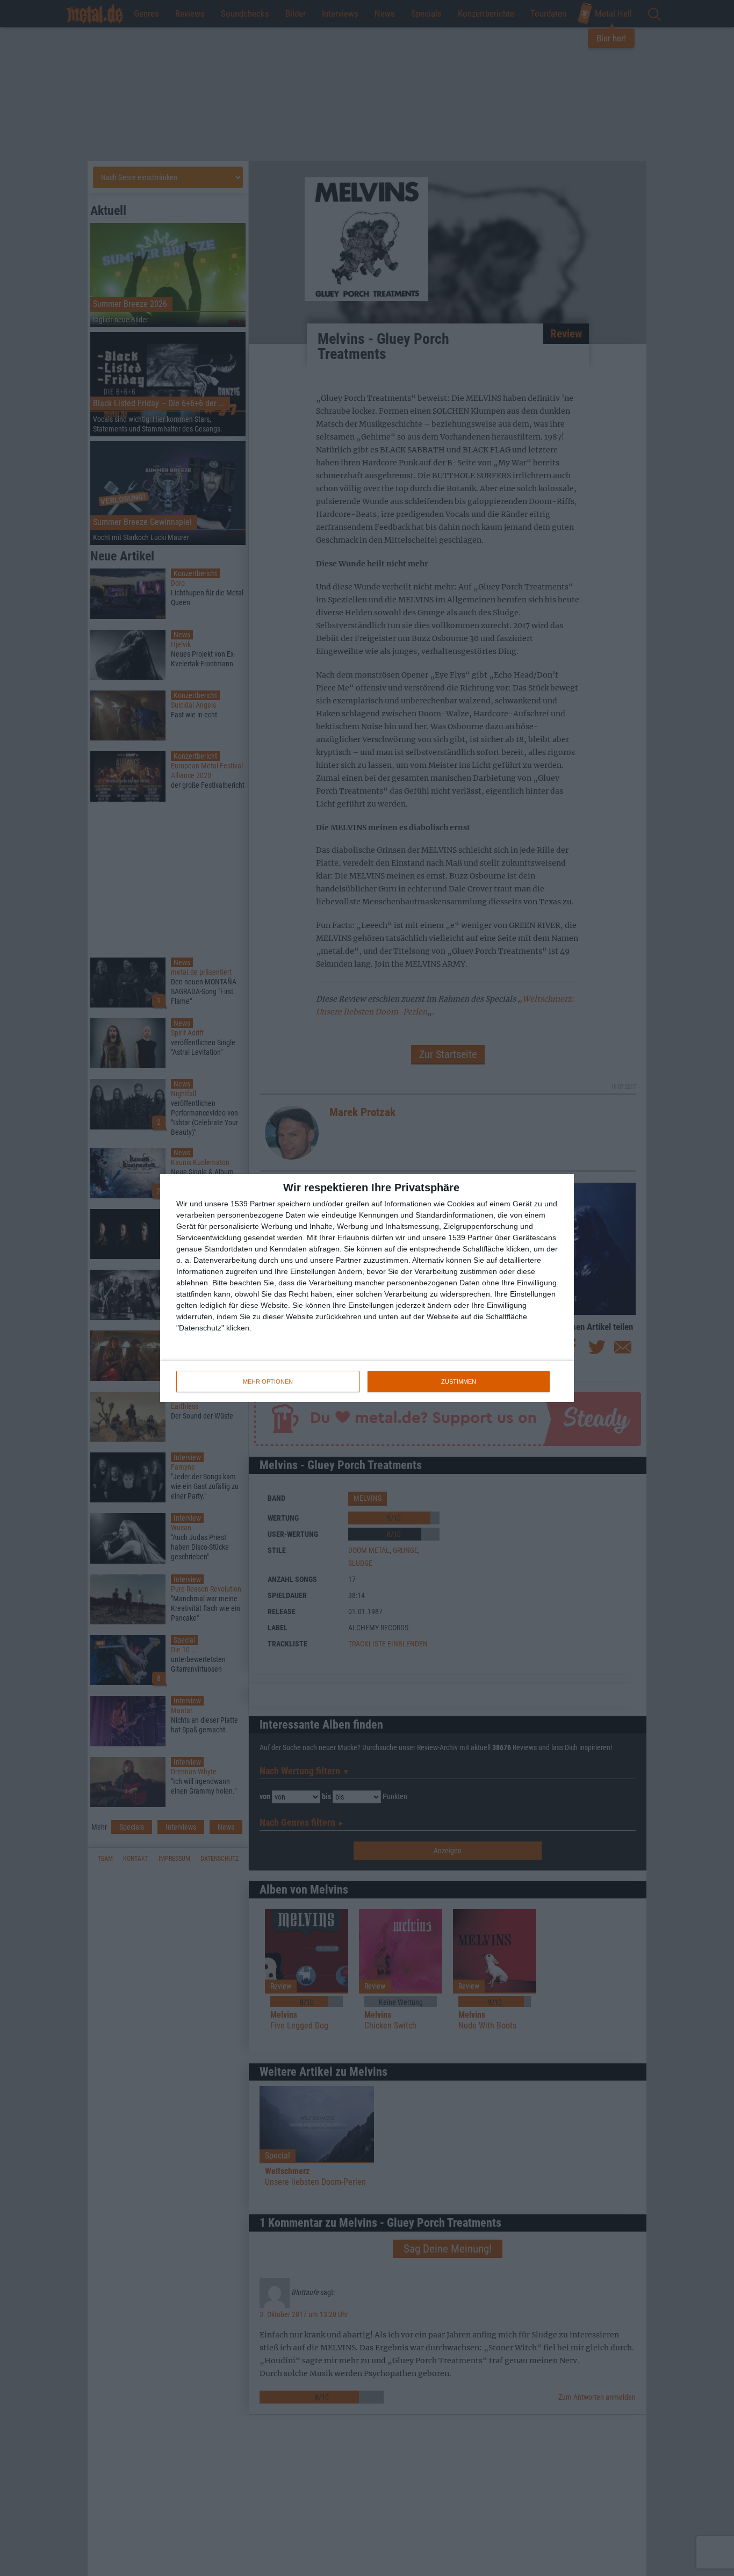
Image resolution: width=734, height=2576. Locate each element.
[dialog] (367, 1288)
